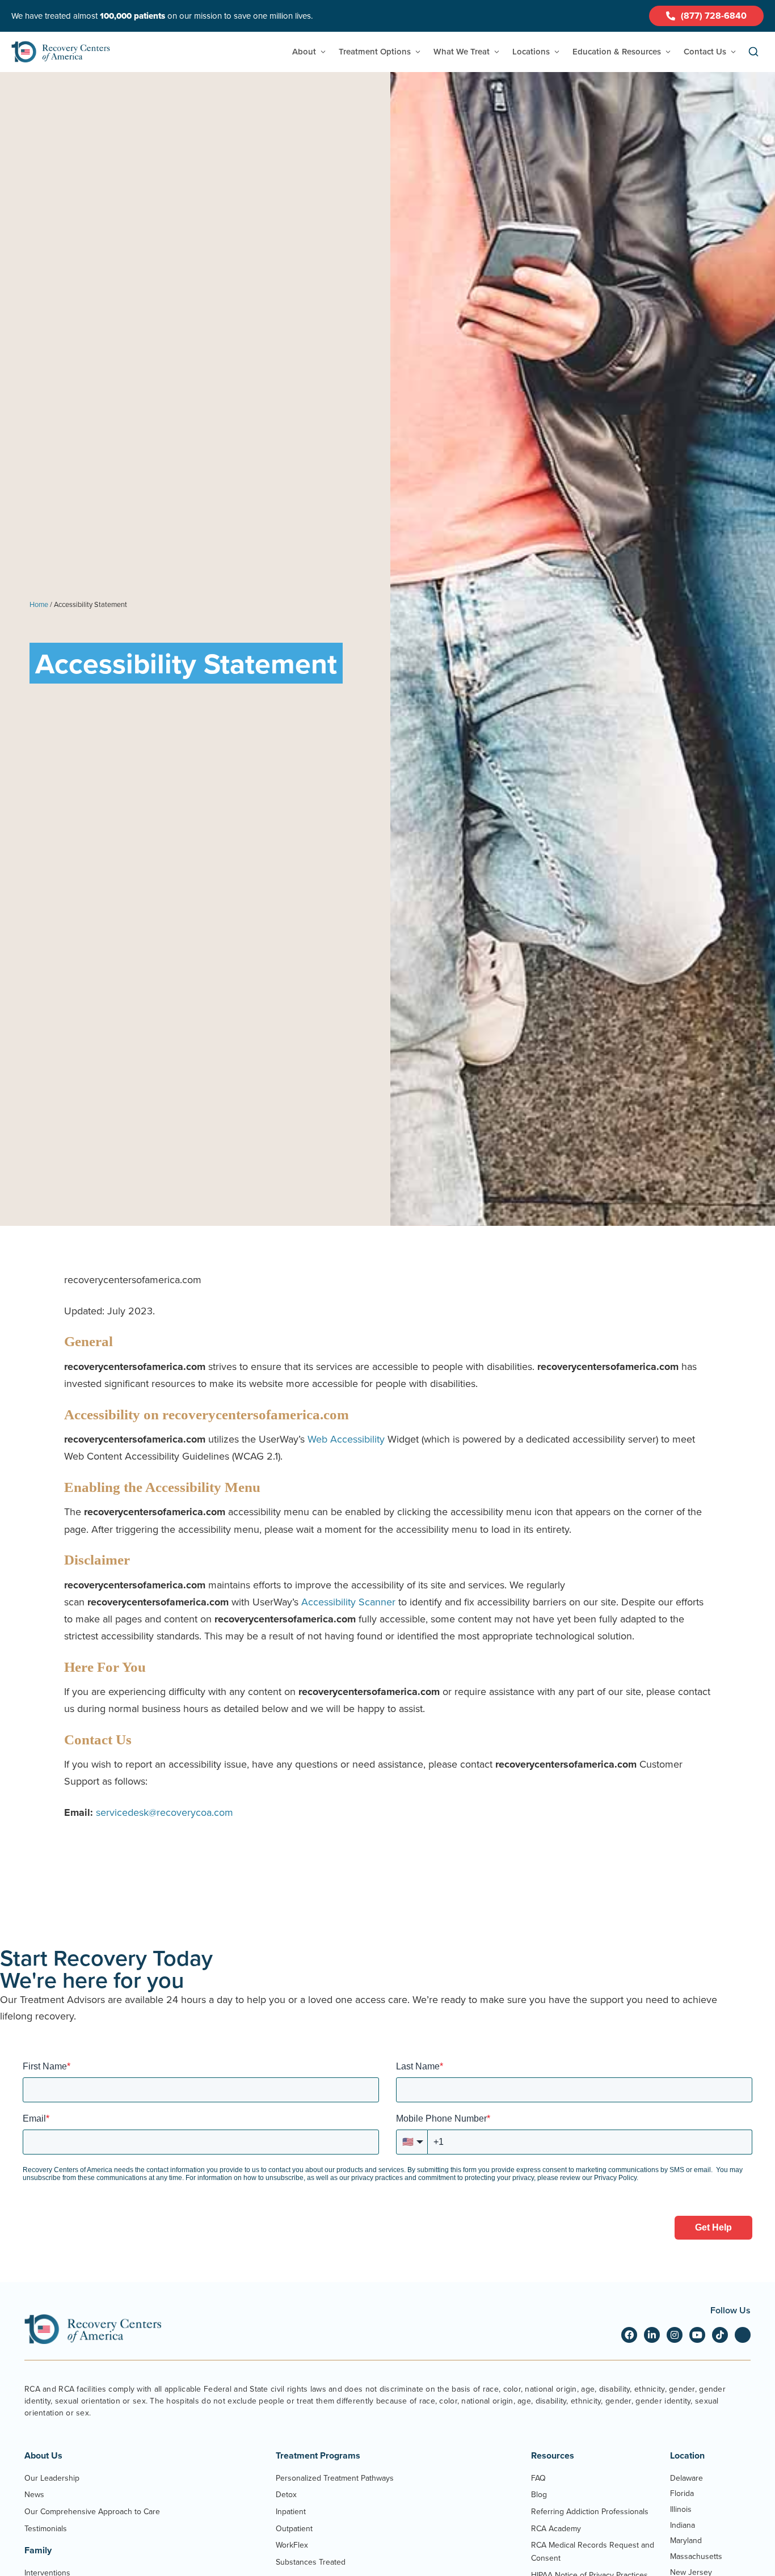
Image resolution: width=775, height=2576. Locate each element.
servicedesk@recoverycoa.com (165, 1812)
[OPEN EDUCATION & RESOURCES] (668, 52)
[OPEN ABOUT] (323, 52)
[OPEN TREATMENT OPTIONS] (418, 52)
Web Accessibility (346, 1439)
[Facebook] (629, 2335)
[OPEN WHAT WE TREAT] (497, 52)
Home (39, 604)
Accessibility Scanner (348, 1602)
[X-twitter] (743, 2335)
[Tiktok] (720, 2335)
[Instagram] (675, 2335)
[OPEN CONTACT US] (733, 52)
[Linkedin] (652, 2335)
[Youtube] (697, 2335)
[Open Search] (753, 52)
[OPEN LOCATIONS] (557, 52)
